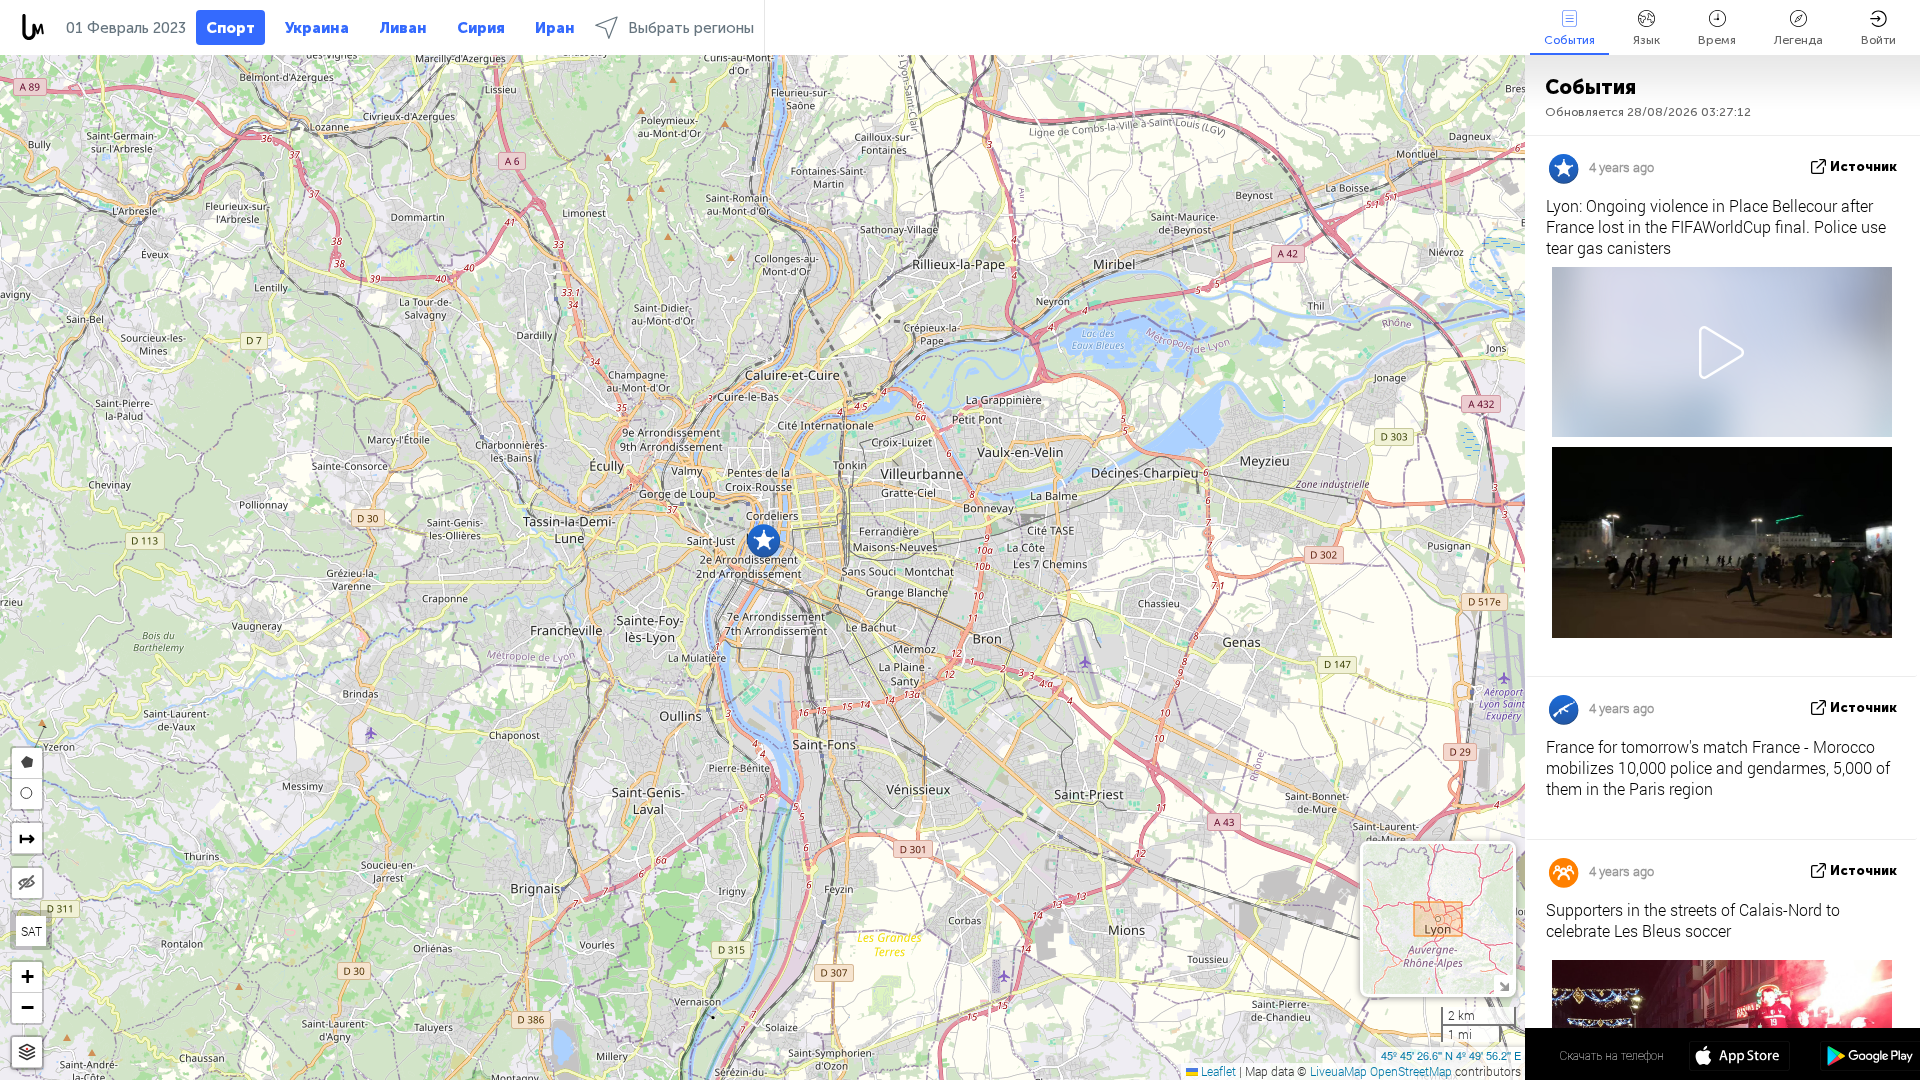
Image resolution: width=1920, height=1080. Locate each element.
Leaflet (1217, 1071)
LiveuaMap (1338, 1071)
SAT (31, 931)
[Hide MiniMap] (1503, 984)
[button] (763, 540)
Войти (1878, 40)
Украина (317, 28)
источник (1863, 166)
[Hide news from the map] (27, 883)
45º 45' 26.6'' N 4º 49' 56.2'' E (1451, 1055)
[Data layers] (27, 1052)
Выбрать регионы (691, 28)
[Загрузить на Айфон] (1739, 1058)
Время (1717, 40)
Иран (555, 28)
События (1569, 40)
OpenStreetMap (1411, 1071)
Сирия (481, 28)
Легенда (1798, 40)
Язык (1646, 40)
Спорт (230, 28)
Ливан (403, 28)
